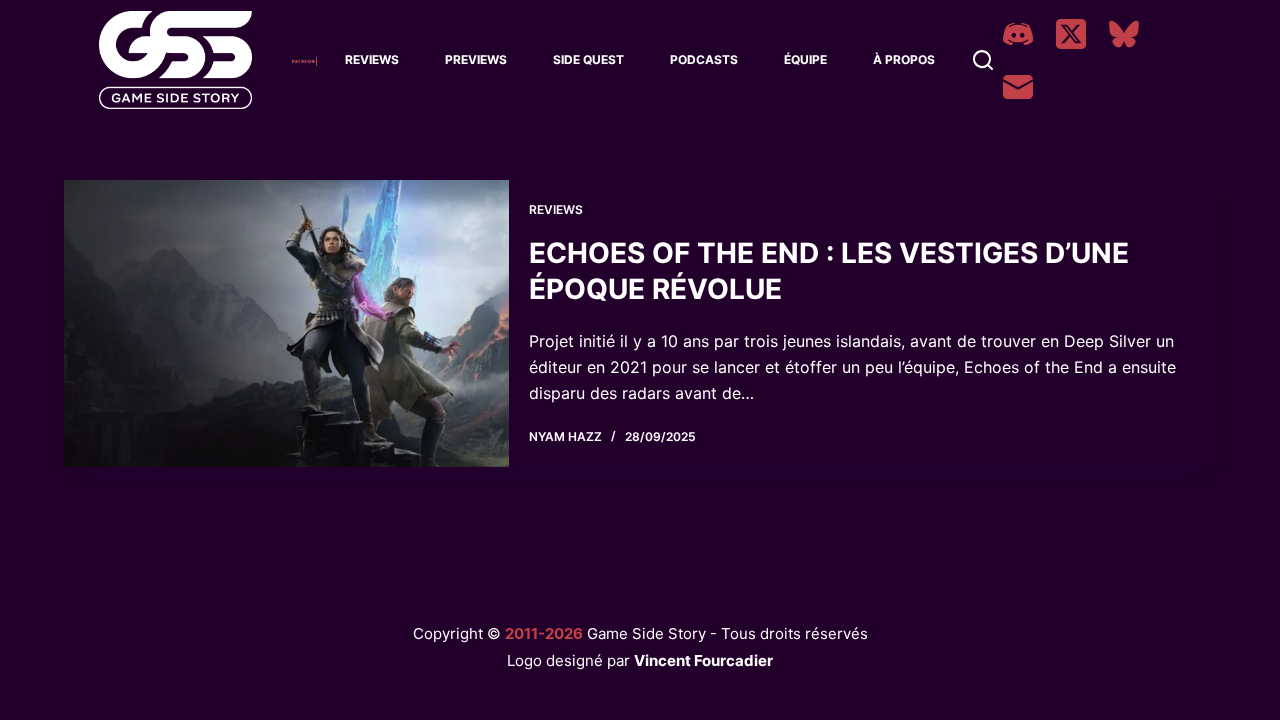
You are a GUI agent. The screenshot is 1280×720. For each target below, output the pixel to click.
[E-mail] (1018, 87)
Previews (476, 59)
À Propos (904, 59)
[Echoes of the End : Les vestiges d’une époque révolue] (286, 323)
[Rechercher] (983, 60)
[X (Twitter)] (1071, 34)
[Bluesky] (1124, 34)
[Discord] (1018, 34)
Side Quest (588, 59)
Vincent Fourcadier (703, 660)
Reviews (372, 59)
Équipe (805, 59)
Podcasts (704, 59)
